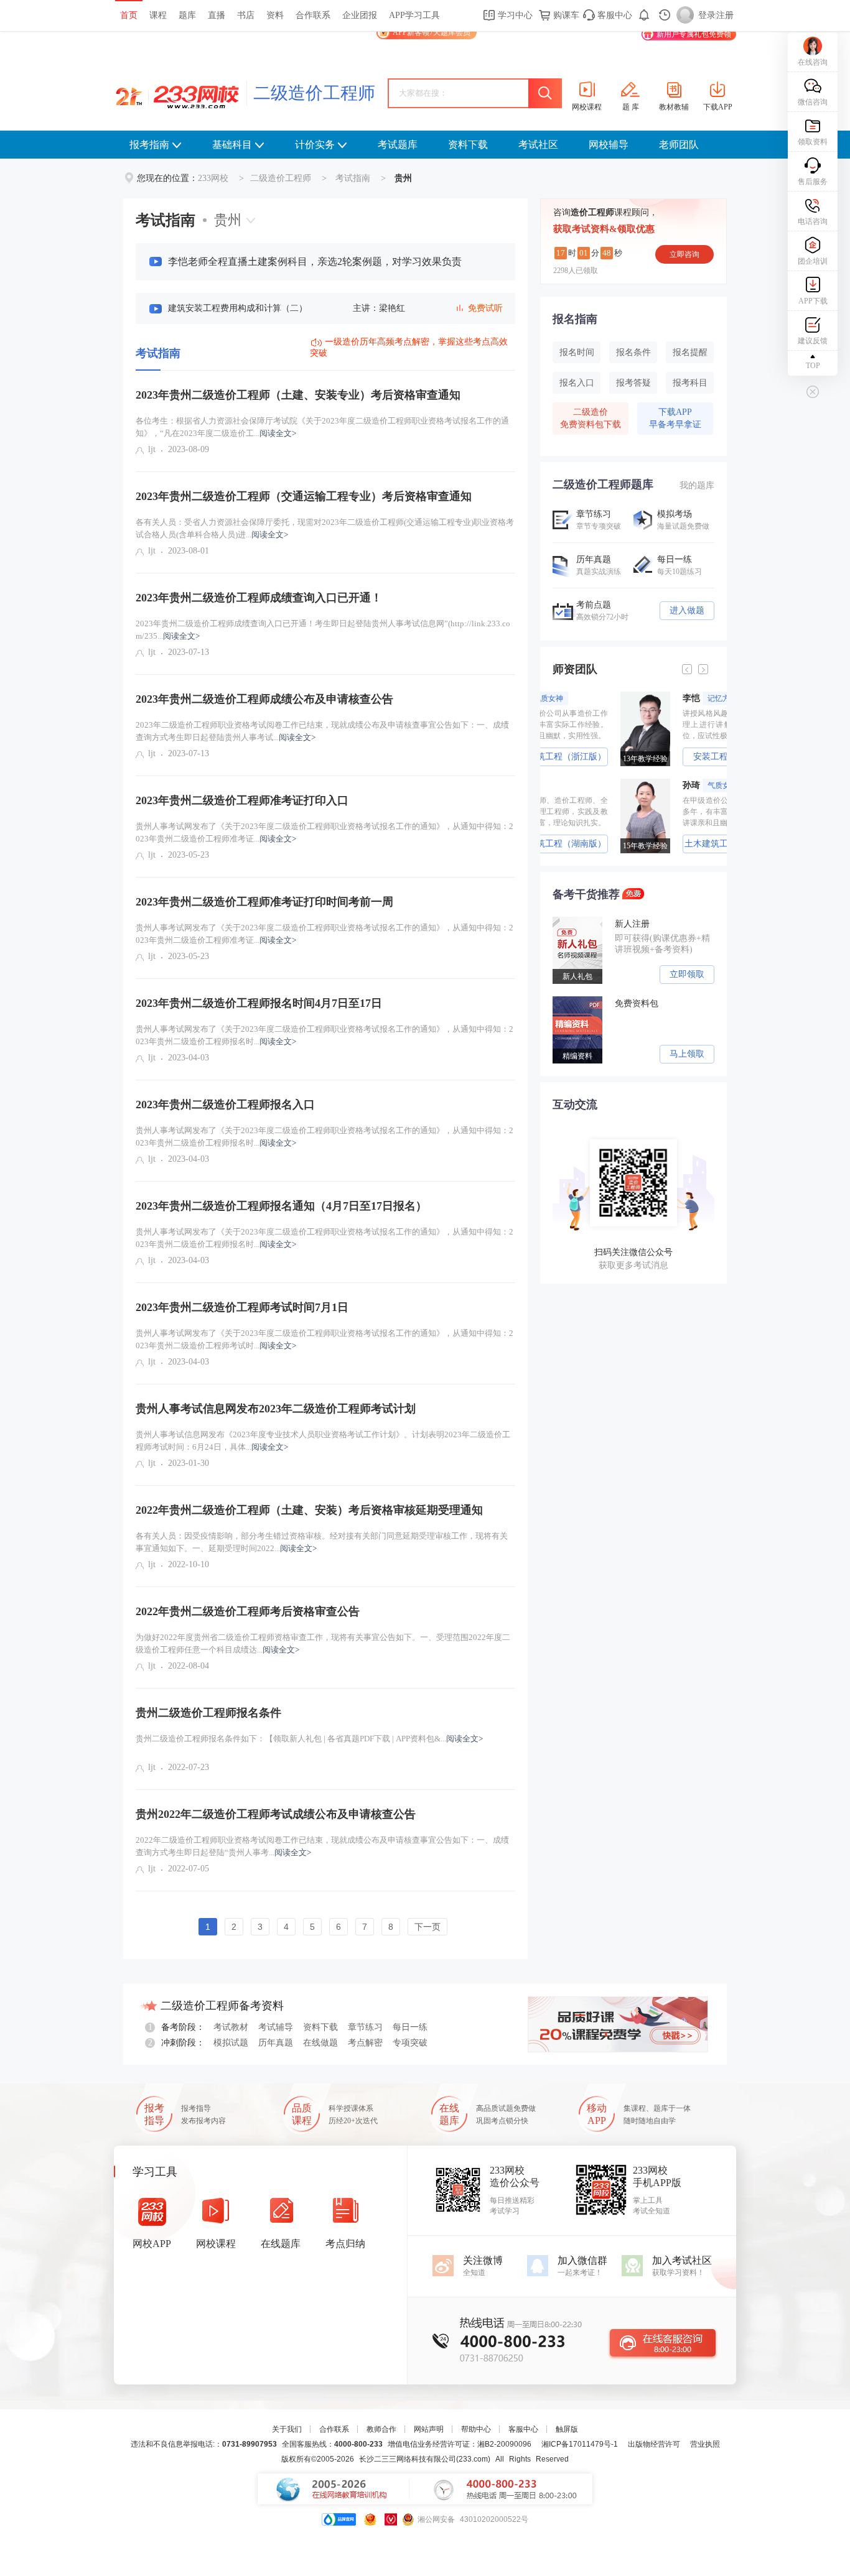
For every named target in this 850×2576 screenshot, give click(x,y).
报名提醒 (690, 352)
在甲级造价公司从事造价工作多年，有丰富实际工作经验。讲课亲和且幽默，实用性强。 (665, 812)
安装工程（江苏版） (665, 757)
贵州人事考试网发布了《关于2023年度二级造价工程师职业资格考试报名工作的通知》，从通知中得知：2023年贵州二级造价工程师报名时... (325, 1035)
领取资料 (813, 142)
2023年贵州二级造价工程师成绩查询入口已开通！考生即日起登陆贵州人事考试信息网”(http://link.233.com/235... (323, 630)
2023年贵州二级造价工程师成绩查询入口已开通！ (259, 598)
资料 (275, 15)
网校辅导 (609, 145)
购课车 (565, 15)
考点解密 (365, 2043)
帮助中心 (476, 2429)
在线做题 (320, 2043)
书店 (246, 15)
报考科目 (690, 383)
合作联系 (313, 15)
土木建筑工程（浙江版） (665, 844)
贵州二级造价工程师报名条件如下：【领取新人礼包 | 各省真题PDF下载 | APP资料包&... (309, 1739)
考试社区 (538, 145)
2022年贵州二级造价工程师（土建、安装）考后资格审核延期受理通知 (309, 1510)
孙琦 (642, 785)
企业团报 (360, 15)
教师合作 (381, 2429)
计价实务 (315, 145)
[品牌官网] (339, 2519)
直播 (217, 15)
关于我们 (287, 2429)
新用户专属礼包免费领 (694, 34)
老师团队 (679, 145)
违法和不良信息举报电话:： (204, 2444)
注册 (725, 15)
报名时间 (577, 352)
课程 (158, 15)
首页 (129, 15)
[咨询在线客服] (663, 2343)
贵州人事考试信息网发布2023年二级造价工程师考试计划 (276, 1409)
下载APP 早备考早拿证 (675, 418)
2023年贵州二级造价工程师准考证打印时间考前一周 (264, 902)
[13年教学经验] (581, 696)
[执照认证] (370, 2519)
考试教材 (231, 2027)
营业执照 (705, 2444)
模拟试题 (231, 2043)
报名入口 (577, 383)
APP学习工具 (414, 15)
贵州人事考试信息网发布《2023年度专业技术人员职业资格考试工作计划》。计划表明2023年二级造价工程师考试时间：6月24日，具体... (323, 1441)
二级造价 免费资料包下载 (591, 418)
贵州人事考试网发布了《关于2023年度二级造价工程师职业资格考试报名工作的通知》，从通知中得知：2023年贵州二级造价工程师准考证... (325, 832)
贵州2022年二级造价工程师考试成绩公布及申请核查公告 (276, 1814)
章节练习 (365, 2027)
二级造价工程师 (314, 93)
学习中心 (514, 15)
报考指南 (149, 145)
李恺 (650, 698)
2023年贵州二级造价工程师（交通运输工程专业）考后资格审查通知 (304, 496)
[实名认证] (391, 2519)
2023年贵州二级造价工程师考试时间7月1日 (242, 1307)
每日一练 (410, 2027)
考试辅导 (276, 2027)
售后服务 (813, 182)
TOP (813, 366)
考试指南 (353, 178)
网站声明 (429, 2429)
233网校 (213, 178)
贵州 (228, 220)
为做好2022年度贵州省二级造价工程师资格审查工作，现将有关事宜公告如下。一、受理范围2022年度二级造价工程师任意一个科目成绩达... (323, 1643)
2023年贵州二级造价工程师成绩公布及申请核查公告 (264, 699)
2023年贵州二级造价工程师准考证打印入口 (242, 800)
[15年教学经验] (581, 783)
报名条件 (633, 352)
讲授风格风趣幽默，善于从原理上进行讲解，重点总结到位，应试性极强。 (665, 725)
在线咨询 (813, 62)
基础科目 (232, 145)
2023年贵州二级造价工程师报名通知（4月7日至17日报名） (281, 1206)
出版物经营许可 (654, 2444)
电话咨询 (813, 221)
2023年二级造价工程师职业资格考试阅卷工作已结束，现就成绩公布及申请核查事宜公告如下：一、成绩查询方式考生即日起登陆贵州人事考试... (322, 731)
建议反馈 (813, 341)
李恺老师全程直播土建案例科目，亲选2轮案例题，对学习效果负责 (315, 262)
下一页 (427, 1927)
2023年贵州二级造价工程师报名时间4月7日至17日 (259, 1003)
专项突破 (410, 2043)
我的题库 (697, 485)
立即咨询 (684, 254)
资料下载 (468, 145)
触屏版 (567, 2429)
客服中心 (614, 15)
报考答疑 (633, 383)
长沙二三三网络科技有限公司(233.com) (425, 2459)
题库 (187, 15)
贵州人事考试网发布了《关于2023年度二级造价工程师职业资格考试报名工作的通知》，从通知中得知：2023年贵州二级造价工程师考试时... (325, 1339)
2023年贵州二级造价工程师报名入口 (225, 1105)
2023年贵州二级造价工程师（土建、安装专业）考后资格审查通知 (298, 395)
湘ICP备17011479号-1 (580, 2444)
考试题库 (398, 145)
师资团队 (575, 669)
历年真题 (276, 2043)
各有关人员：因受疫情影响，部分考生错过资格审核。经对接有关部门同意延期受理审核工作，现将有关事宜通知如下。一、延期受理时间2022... (322, 1542)
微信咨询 (813, 102)
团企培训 (813, 261)
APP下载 (813, 301)
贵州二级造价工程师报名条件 (208, 1713)
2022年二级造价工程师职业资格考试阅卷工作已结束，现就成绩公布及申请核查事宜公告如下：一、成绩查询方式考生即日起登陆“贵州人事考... (322, 1846)
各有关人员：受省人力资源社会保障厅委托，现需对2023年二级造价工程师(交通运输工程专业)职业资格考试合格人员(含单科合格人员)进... (325, 528)
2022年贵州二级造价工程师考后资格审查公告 (248, 1611)
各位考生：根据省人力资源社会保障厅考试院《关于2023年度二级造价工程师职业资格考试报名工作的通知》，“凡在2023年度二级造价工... (322, 427)
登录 (707, 15)
